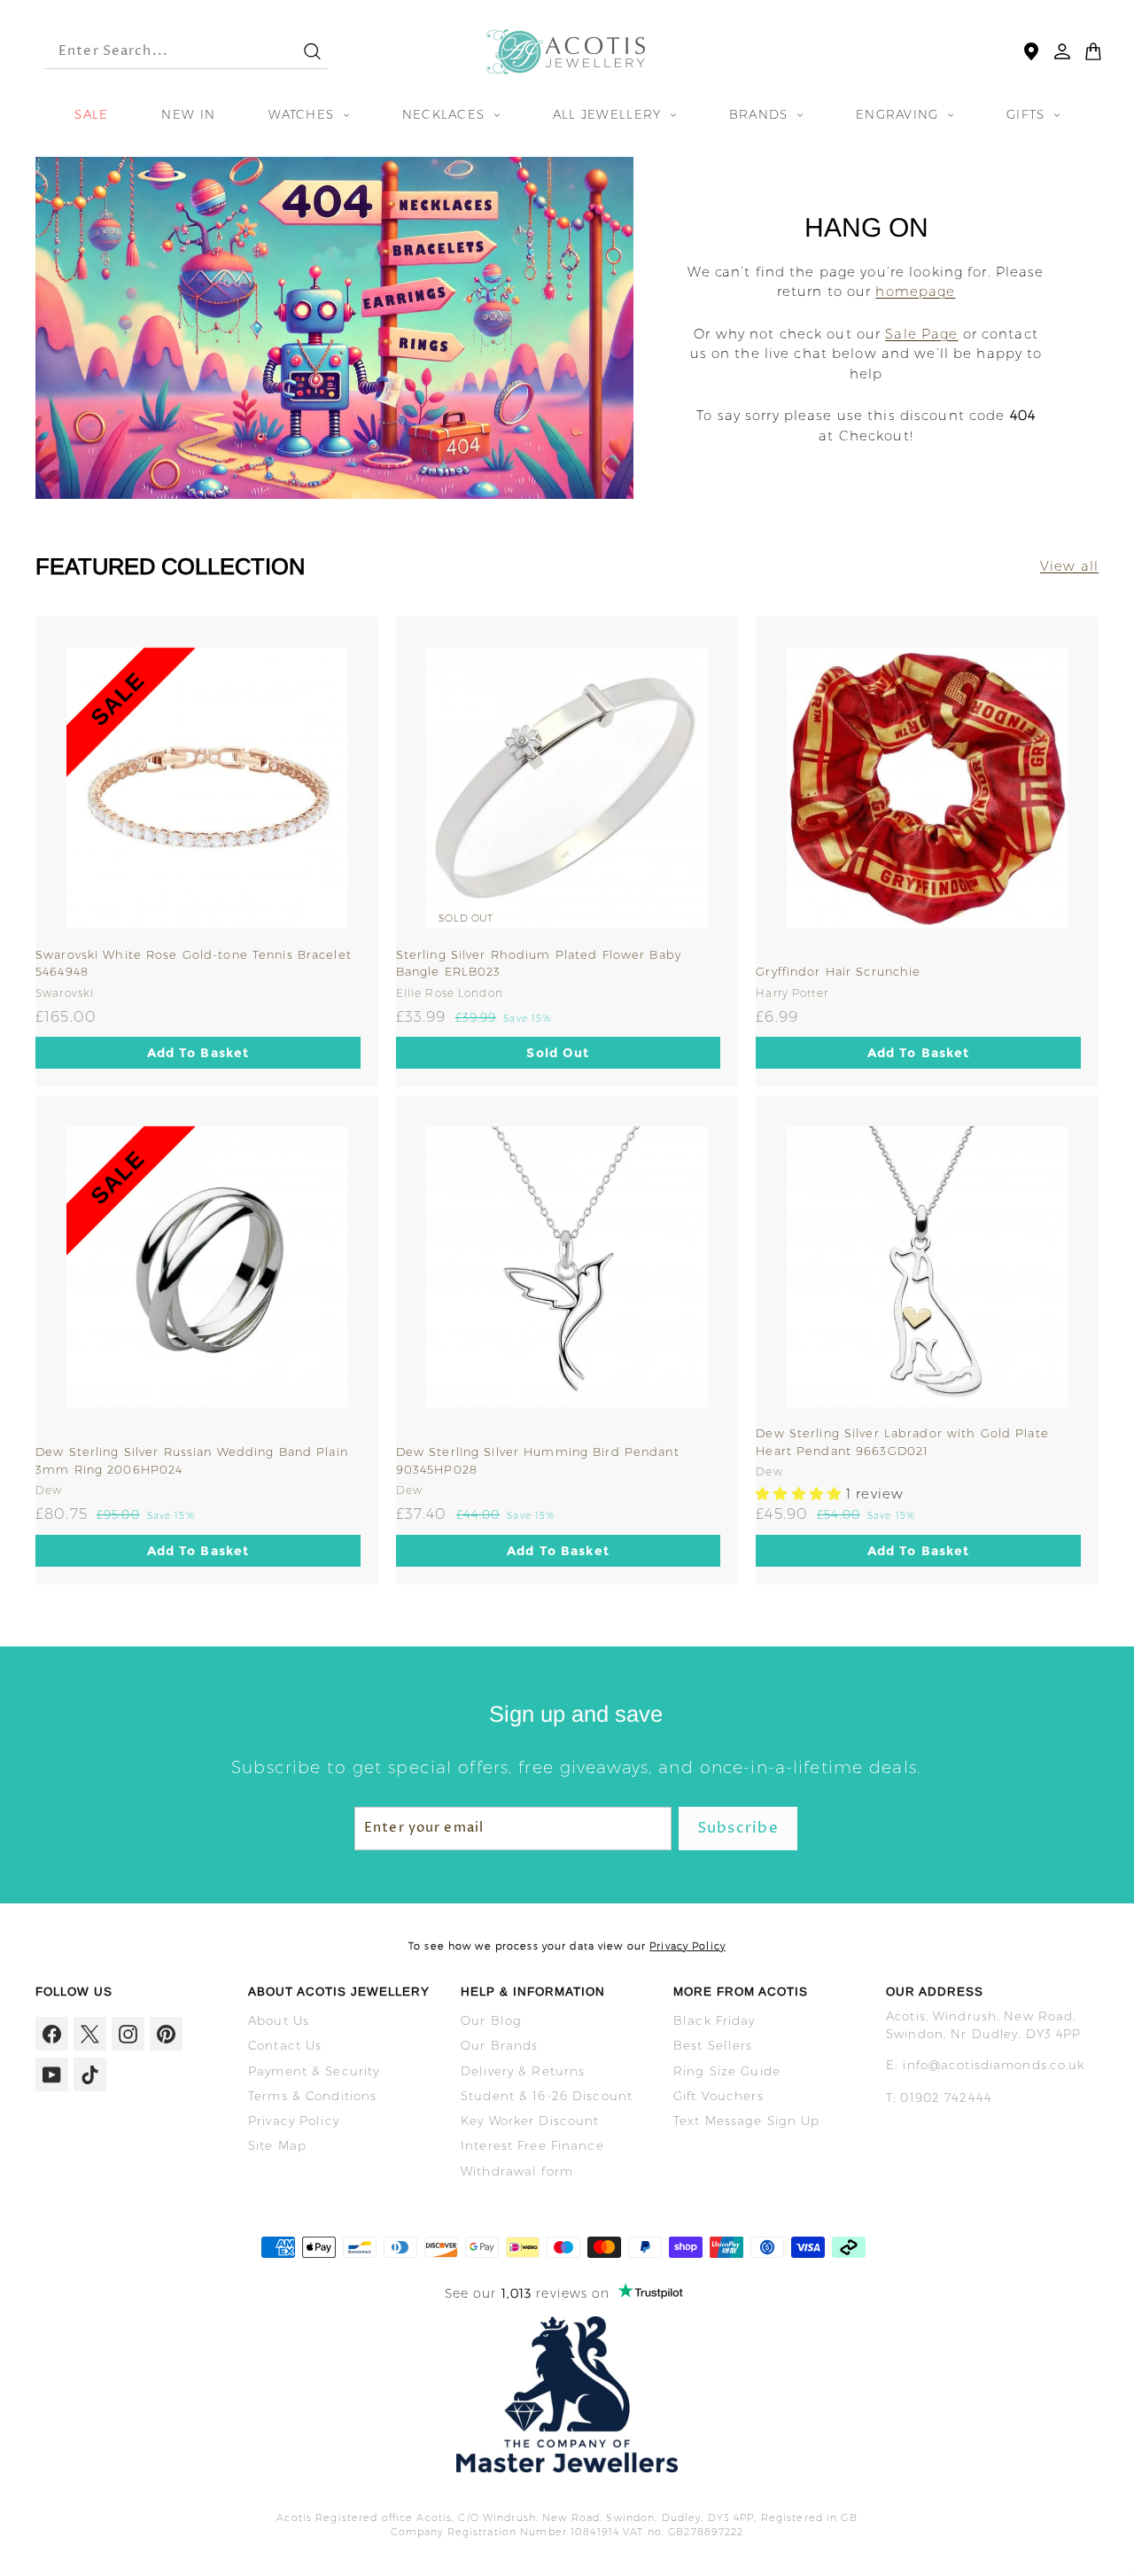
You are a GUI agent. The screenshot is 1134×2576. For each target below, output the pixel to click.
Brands (761, 114)
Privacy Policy (687, 1946)
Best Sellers (713, 2045)
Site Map (277, 2145)
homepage (915, 291)
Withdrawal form (517, 2171)
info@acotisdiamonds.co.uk (994, 2065)
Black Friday (715, 2020)
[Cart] (1093, 51)
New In (188, 114)
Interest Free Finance (532, 2145)
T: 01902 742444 (939, 2097)
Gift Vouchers (718, 2096)
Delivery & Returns (523, 2071)
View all (1069, 566)
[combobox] (158, 52)
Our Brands (499, 2045)
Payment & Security (314, 2071)
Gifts (1028, 114)
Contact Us (285, 2045)
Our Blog (491, 2020)
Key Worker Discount (530, 2121)
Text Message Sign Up (747, 2121)
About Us (279, 2020)
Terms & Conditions (312, 2096)
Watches (303, 114)
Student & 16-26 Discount (547, 2096)
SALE (91, 114)
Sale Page (921, 334)
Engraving (900, 114)
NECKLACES (446, 114)
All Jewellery (610, 114)
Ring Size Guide (727, 2071)
